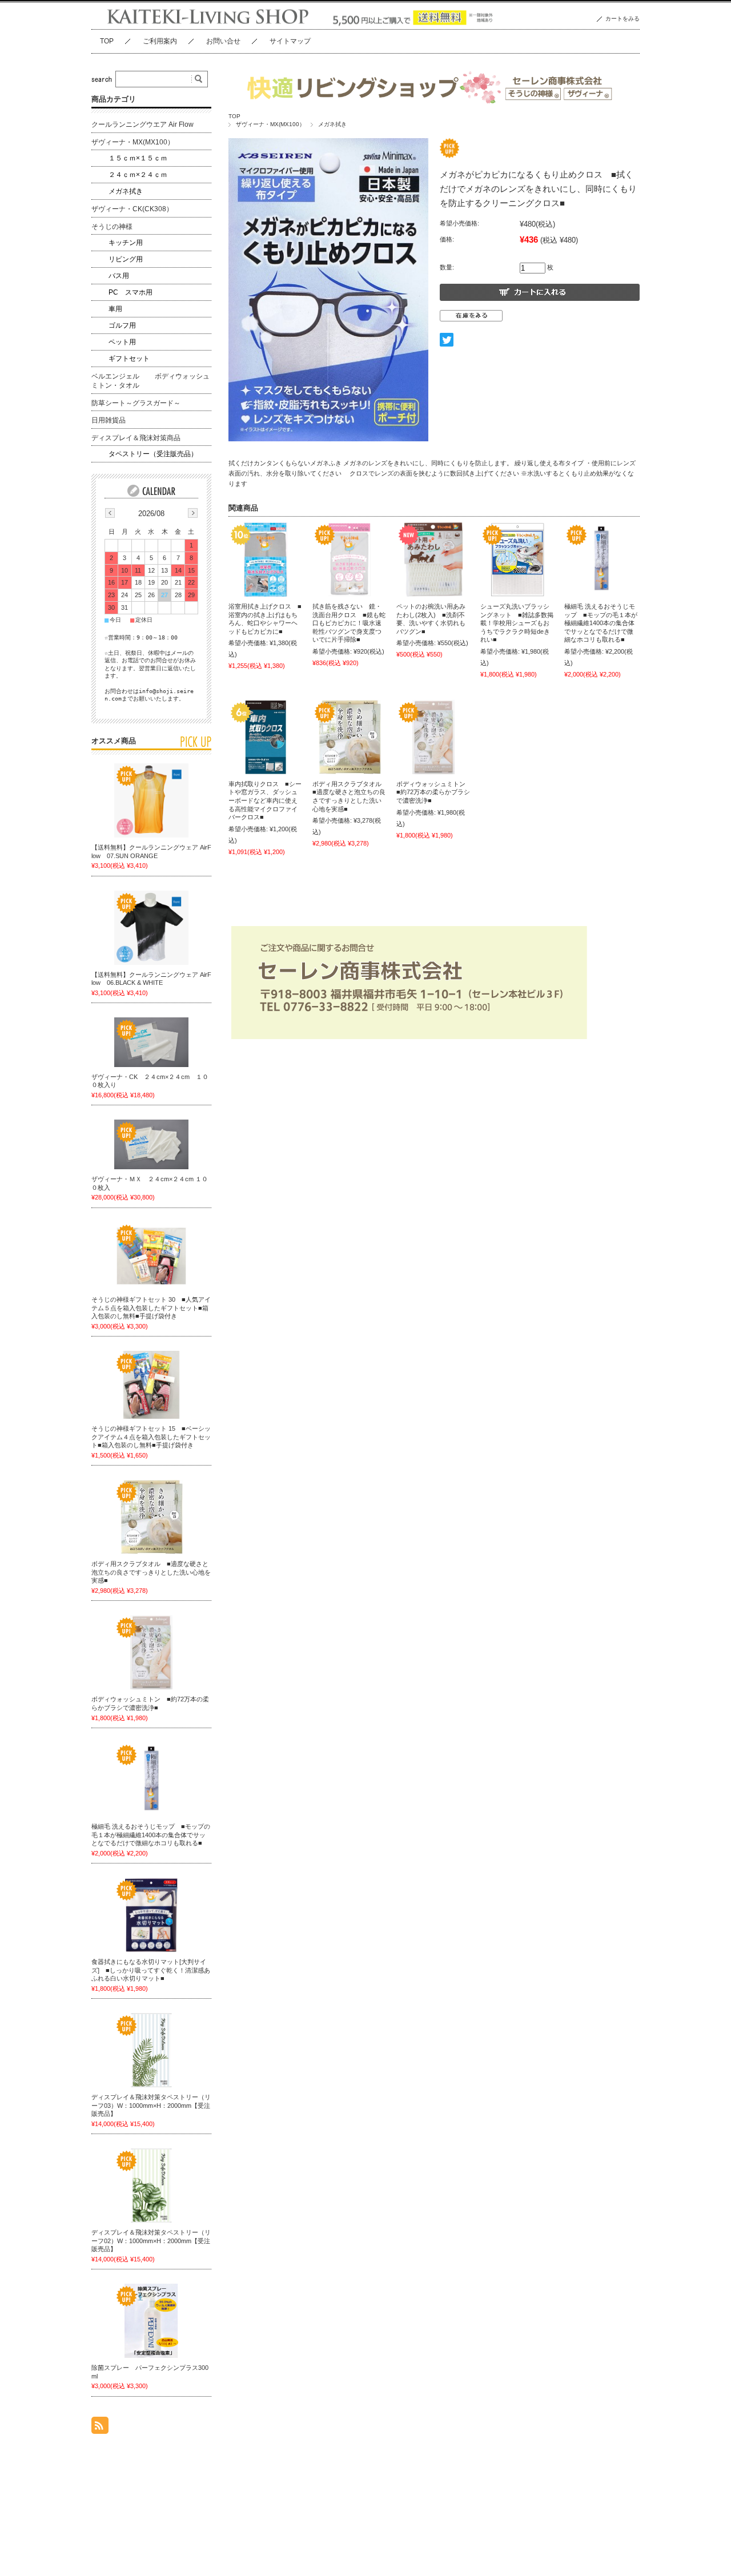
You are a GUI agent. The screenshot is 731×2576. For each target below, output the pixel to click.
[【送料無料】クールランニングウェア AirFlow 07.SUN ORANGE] (151, 800)
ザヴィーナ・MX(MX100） (270, 124)
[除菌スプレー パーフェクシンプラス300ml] (151, 2321)
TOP (107, 41)
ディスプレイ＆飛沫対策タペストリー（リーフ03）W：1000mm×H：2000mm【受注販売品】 (151, 2105)
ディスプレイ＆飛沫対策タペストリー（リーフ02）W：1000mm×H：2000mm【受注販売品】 (151, 2241)
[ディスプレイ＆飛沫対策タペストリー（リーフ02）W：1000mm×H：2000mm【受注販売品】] (151, 2185)
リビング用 (126, 259)
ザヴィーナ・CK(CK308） (132, 209)
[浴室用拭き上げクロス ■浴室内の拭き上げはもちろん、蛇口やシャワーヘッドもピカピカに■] (266, 560)
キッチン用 (126, 243)
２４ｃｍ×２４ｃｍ (138, 175)
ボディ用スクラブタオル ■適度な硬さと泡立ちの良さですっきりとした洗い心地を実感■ (151, 1572)
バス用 (119, 276)
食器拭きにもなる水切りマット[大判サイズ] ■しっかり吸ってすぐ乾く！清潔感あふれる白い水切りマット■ (151, 1970)
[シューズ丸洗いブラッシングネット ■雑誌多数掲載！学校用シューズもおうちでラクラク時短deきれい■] (517, 560)
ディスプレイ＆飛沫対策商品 (136, 438)
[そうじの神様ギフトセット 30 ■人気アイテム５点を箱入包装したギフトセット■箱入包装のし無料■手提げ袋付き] (151, 1256)
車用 (115, 309)
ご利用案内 (160, 41)
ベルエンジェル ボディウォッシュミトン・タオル (150, 381)
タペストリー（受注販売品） (153, 454)
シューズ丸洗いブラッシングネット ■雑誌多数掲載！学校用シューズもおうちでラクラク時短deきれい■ (517, 623)
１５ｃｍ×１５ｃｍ (138, 158)
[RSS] (100, 2428)
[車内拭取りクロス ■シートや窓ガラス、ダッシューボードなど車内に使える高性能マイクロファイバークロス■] (266, 737)
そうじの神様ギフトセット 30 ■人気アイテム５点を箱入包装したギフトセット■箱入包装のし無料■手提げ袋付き (151, 1308)
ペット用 (122, 342)
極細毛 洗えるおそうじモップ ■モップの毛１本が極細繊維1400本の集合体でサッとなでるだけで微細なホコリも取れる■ (601, 623)
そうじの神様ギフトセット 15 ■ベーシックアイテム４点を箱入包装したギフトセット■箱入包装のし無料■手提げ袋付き (151, 1437)
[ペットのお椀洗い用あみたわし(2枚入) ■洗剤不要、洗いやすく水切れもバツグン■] (433, 560)
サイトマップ (290, 41)
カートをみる (622, 19)
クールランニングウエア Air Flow (142, 124)
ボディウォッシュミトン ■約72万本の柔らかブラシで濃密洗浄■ (434, 792)
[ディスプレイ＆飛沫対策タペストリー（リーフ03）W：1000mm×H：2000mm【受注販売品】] (151, 2050)
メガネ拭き (332, 124)
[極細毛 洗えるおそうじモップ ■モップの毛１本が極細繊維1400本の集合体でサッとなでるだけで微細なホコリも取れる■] (601, 560)
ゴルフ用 (122, 325)
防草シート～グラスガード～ (136, 403)
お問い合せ (223, 41)
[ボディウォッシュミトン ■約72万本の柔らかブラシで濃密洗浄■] (433, 737)
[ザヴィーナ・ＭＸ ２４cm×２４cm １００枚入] (151, 1144)
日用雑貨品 (109, 420)
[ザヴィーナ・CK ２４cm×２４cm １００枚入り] (151, 1042)
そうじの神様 (112, 227)
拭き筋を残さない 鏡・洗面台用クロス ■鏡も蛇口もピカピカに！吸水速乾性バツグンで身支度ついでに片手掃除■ (349, 623)
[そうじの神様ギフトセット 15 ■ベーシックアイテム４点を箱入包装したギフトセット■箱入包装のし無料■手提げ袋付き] (151, 1385)
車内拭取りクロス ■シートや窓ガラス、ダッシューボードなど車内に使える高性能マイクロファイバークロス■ (265, 800)
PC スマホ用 (130, 292)
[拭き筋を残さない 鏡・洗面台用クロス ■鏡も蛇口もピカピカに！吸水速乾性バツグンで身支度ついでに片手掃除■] (350, 560)
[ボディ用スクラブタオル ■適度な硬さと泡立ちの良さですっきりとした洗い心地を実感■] (350, 737)
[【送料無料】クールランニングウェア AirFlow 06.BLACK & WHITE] (151, 928)
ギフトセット (129, 359)
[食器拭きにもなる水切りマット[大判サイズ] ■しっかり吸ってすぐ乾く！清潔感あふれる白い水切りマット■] (151, 1915)
